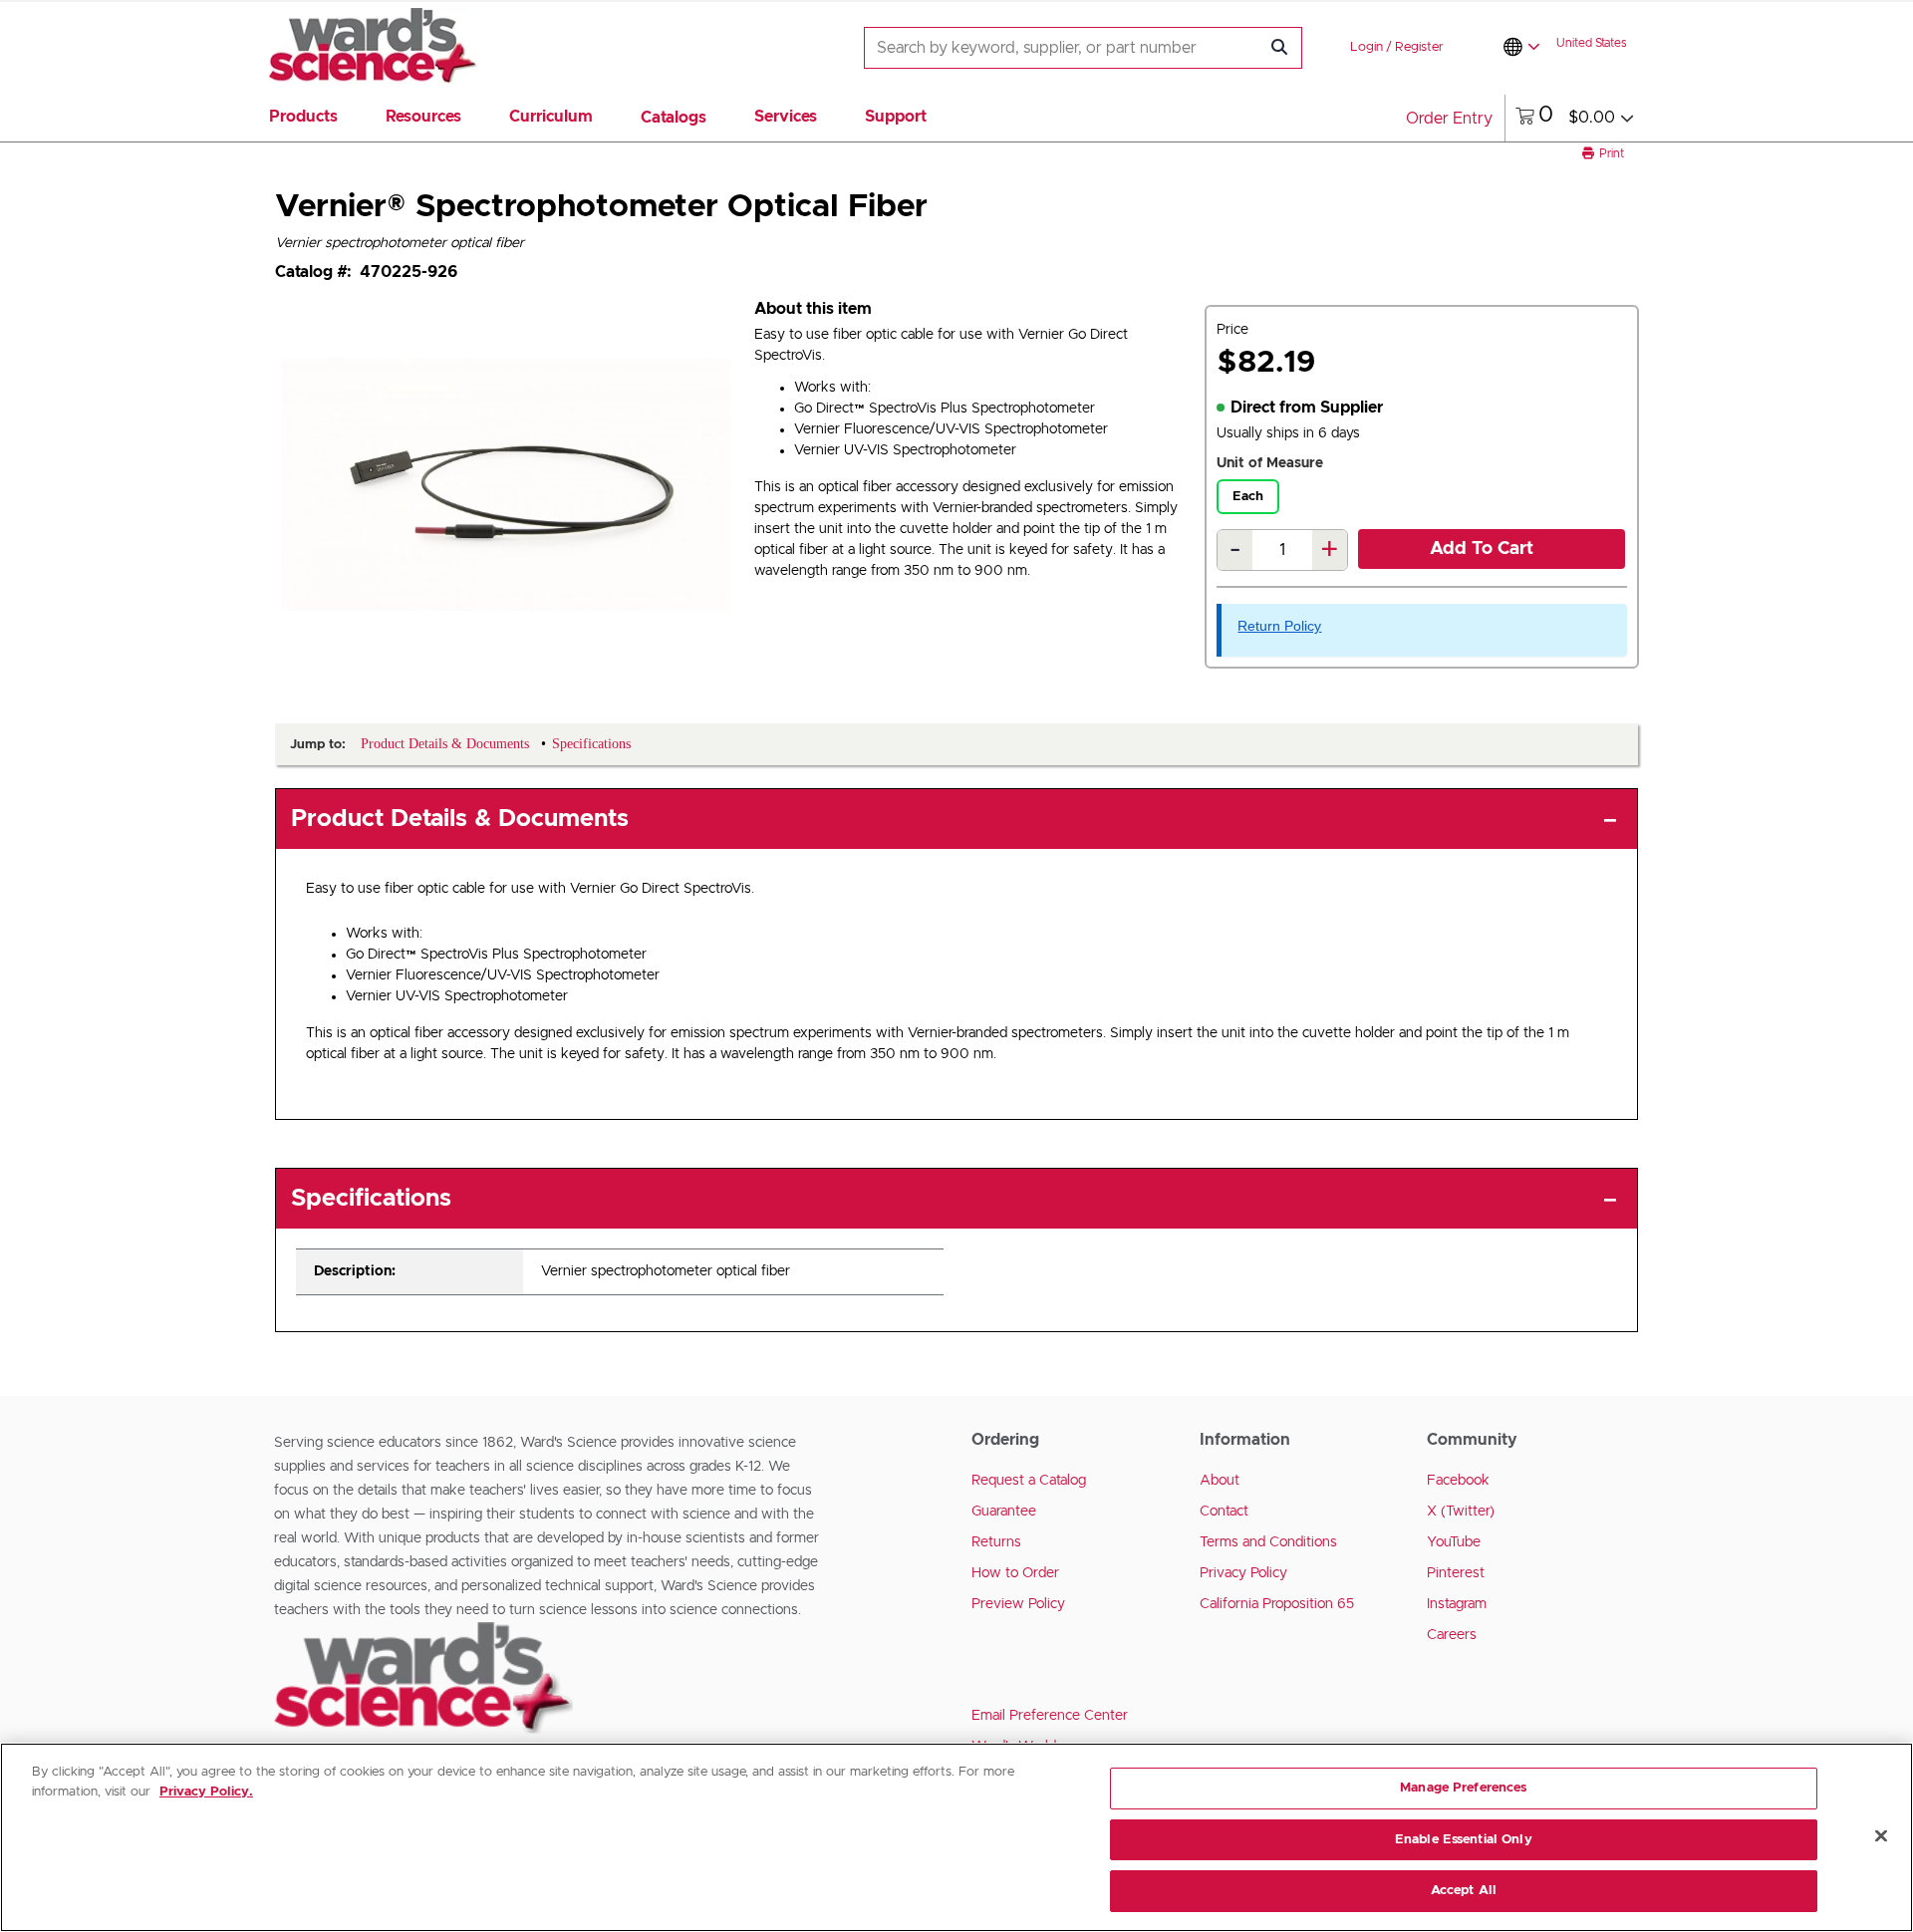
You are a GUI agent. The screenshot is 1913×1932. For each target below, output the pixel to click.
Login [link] (1366, 47)
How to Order (1015, 1573)
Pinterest (1456, 1573)
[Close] (1881, 1836)
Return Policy (1279, 626)
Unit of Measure (1270, 463)
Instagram (1457, 1604)
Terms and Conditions (1268, 1542)
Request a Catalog (1029, 1481)
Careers (1452, 1635)
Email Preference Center (1050, 1716)
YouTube (1454, 1542)
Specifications (371, 1199)
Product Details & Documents (460, 819)
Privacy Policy (1243, 1573)
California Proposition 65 (1277, 1604)
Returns (996, 1542)
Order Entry (1449, 119)
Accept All (1464, 1891)
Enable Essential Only (1464, 1840)
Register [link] (1419, 47)
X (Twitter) (1461, 1512)
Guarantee (1004, 1512)
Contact (1224, 1512)
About (1220, 1481)
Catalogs (674, 118)
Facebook (1458, 1481)
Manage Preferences (1463, 1788)
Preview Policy (1018, 1604)
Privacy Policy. (206, 1792)
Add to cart (1482, 549)
